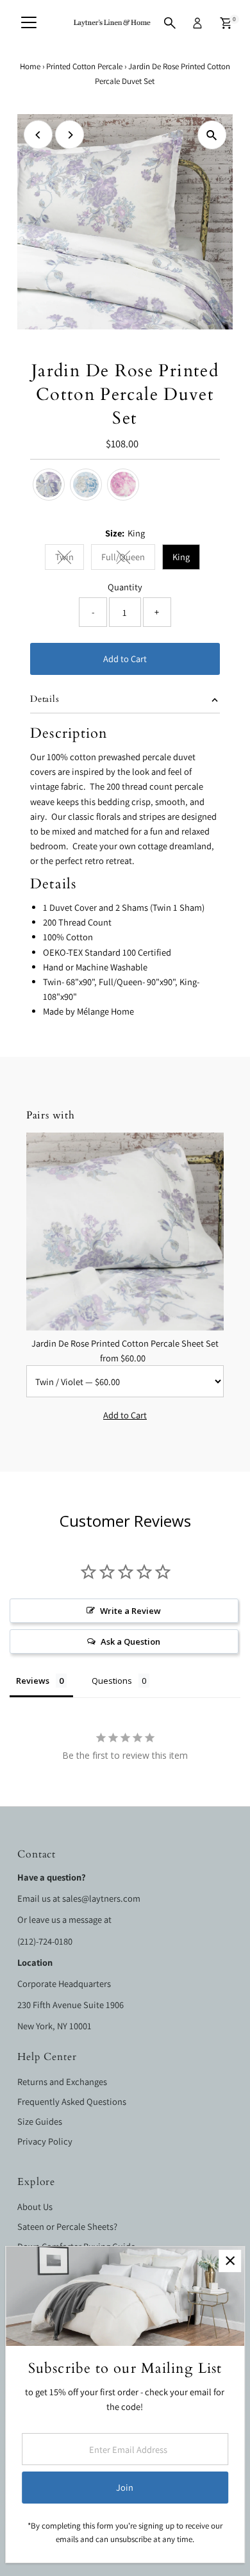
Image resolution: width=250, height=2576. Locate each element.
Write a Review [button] (130, 1611)
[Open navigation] (29, 23)
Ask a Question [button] (130, 1641)
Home (30, 66)
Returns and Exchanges (62, 2082)
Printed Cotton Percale (84, 66)
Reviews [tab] (33, 1681)
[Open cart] (226, 23)
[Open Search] (170, 23)
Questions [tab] (112, 1681)
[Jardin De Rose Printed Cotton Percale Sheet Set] (125, 1232)
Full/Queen (128, 559)
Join (125, 2487)
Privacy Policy (45, 2141)
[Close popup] (230, 2261)
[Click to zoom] (212, 135)
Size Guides (40, 2121)
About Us (35, 2206)
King (181, 557)
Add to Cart (125, 659)
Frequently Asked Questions (72, 2101)
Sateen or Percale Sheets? (67, 2226)
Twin (70, 559)
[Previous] (38, 135)
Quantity (125, 587)
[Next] (70, 135)
